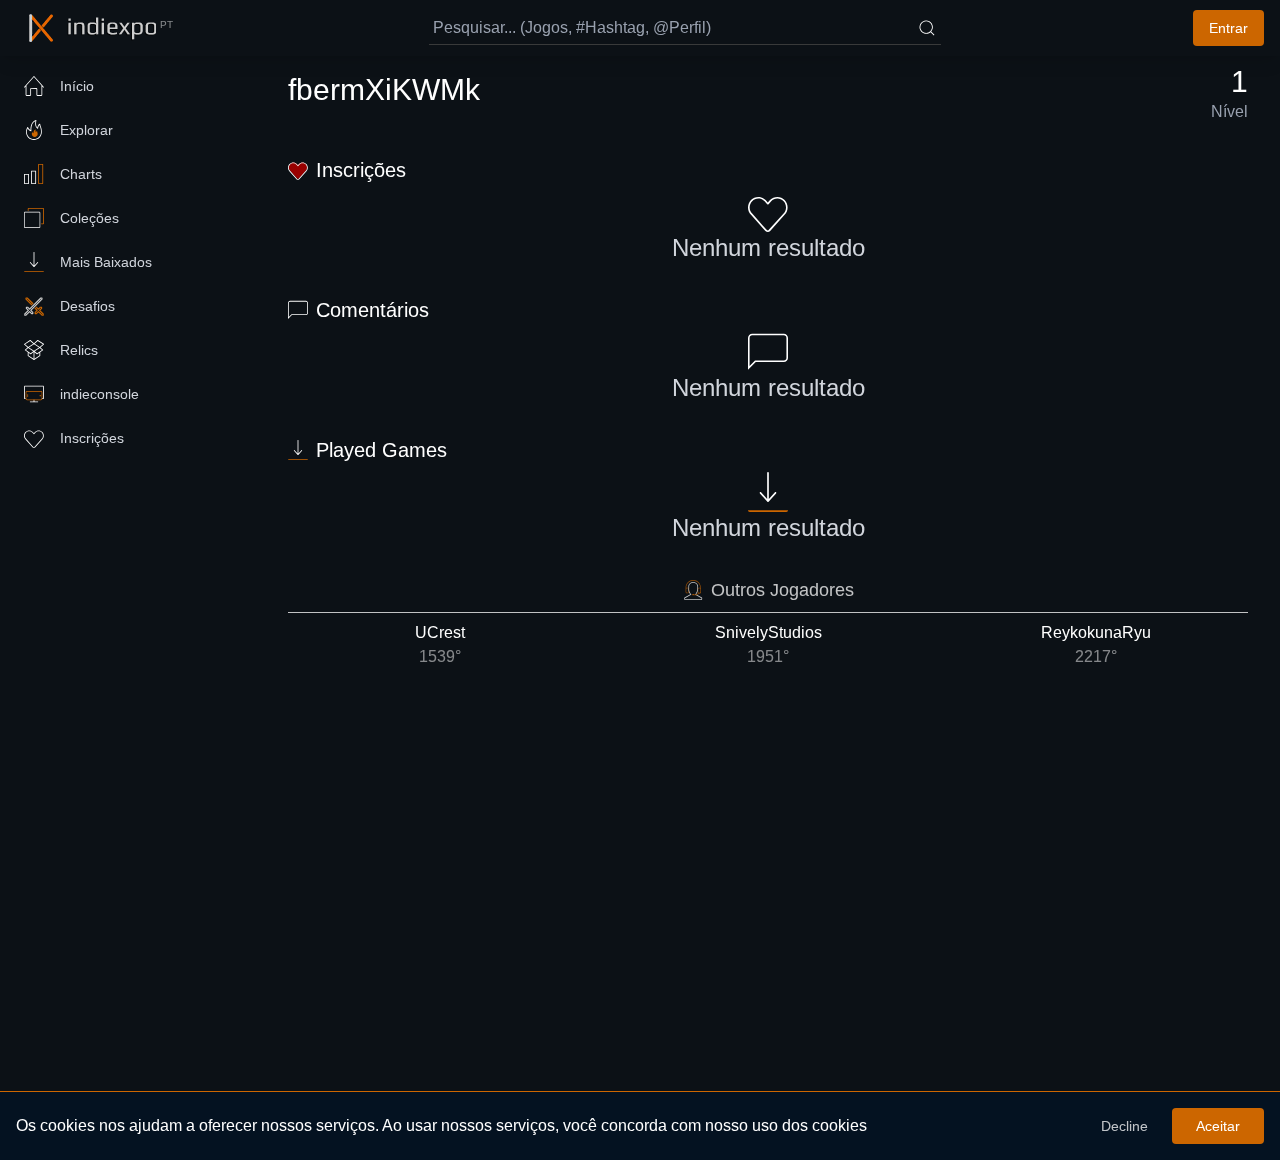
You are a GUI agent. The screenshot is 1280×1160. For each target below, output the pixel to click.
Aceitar (1218, 1126)
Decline (1124, 1126)
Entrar (1228, 28)
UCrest (440, 644)
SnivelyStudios (768, 644)
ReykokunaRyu (1096, 644)
